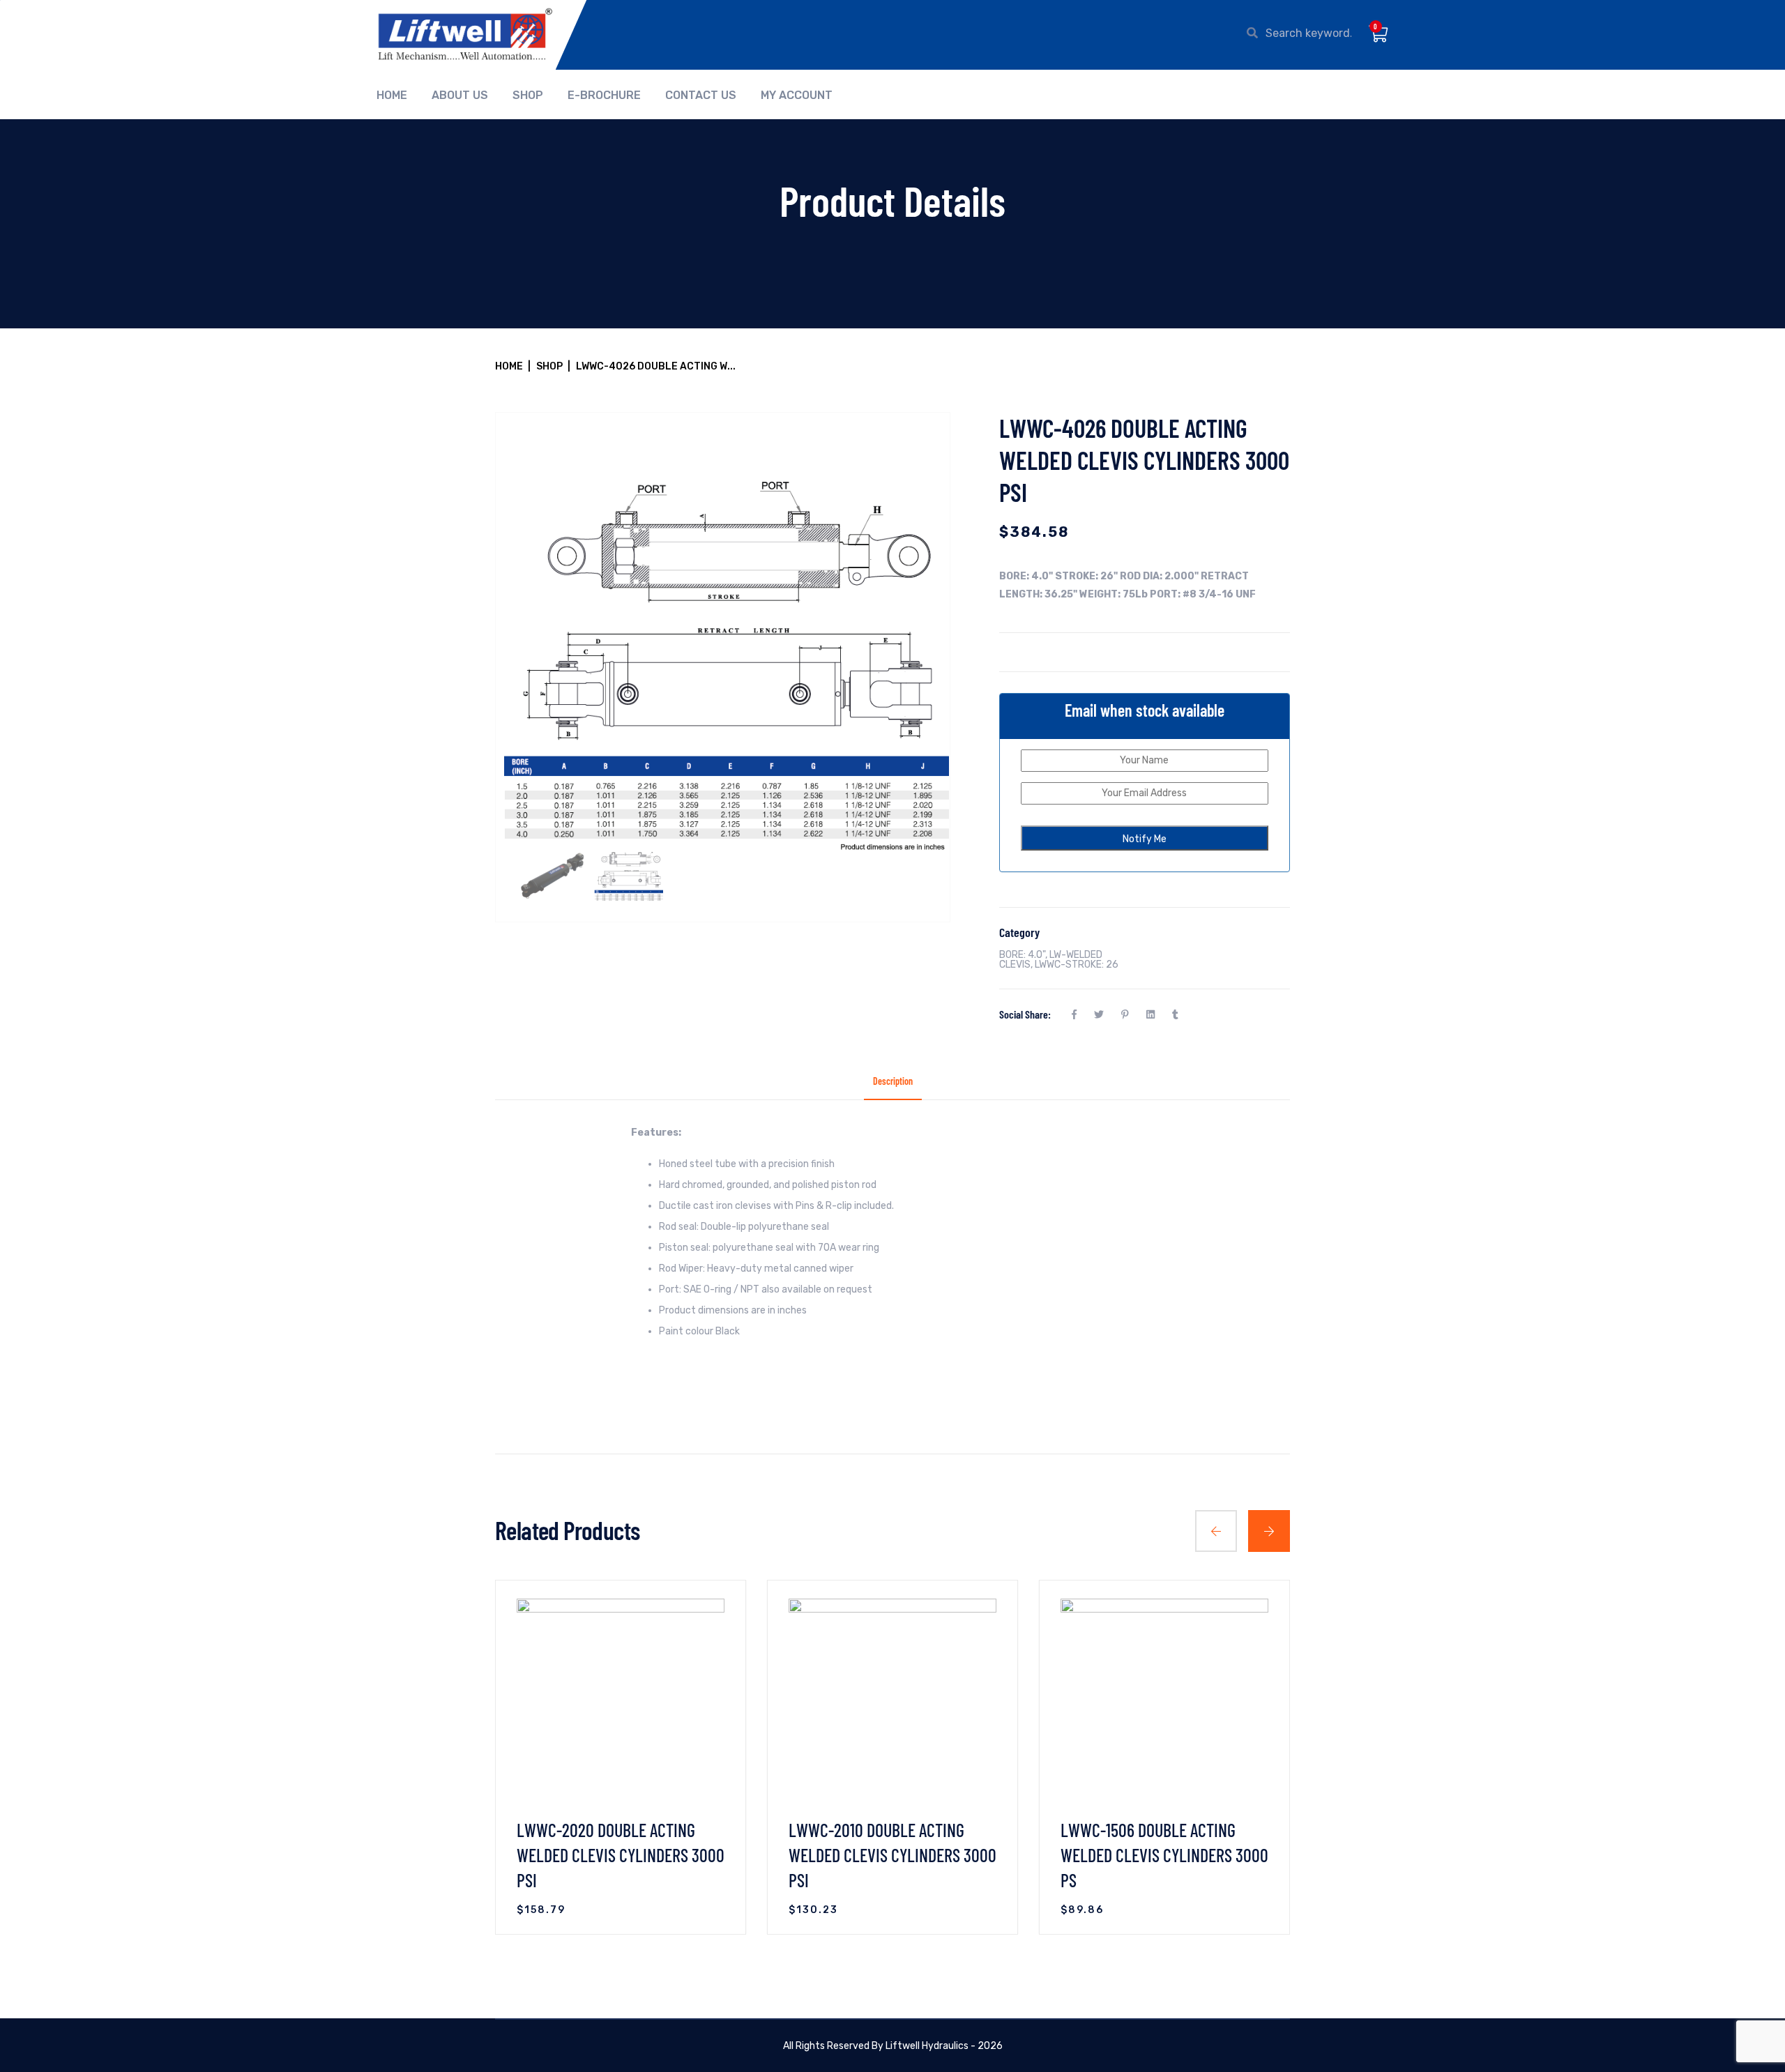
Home (392, 96)
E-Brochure (604, 96)
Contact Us (701, 96)
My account (797, 96)
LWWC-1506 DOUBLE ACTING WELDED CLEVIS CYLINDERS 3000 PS (1164, 1855)
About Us (460, 96)
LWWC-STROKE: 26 (1077, 965)
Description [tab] (893, 1082)
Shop (528, 96)
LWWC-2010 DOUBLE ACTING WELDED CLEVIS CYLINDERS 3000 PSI (892, 1855)
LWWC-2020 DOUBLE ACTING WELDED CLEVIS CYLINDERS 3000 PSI (621, 1855)
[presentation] (1216, 1531)
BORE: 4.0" (1022, 955)
